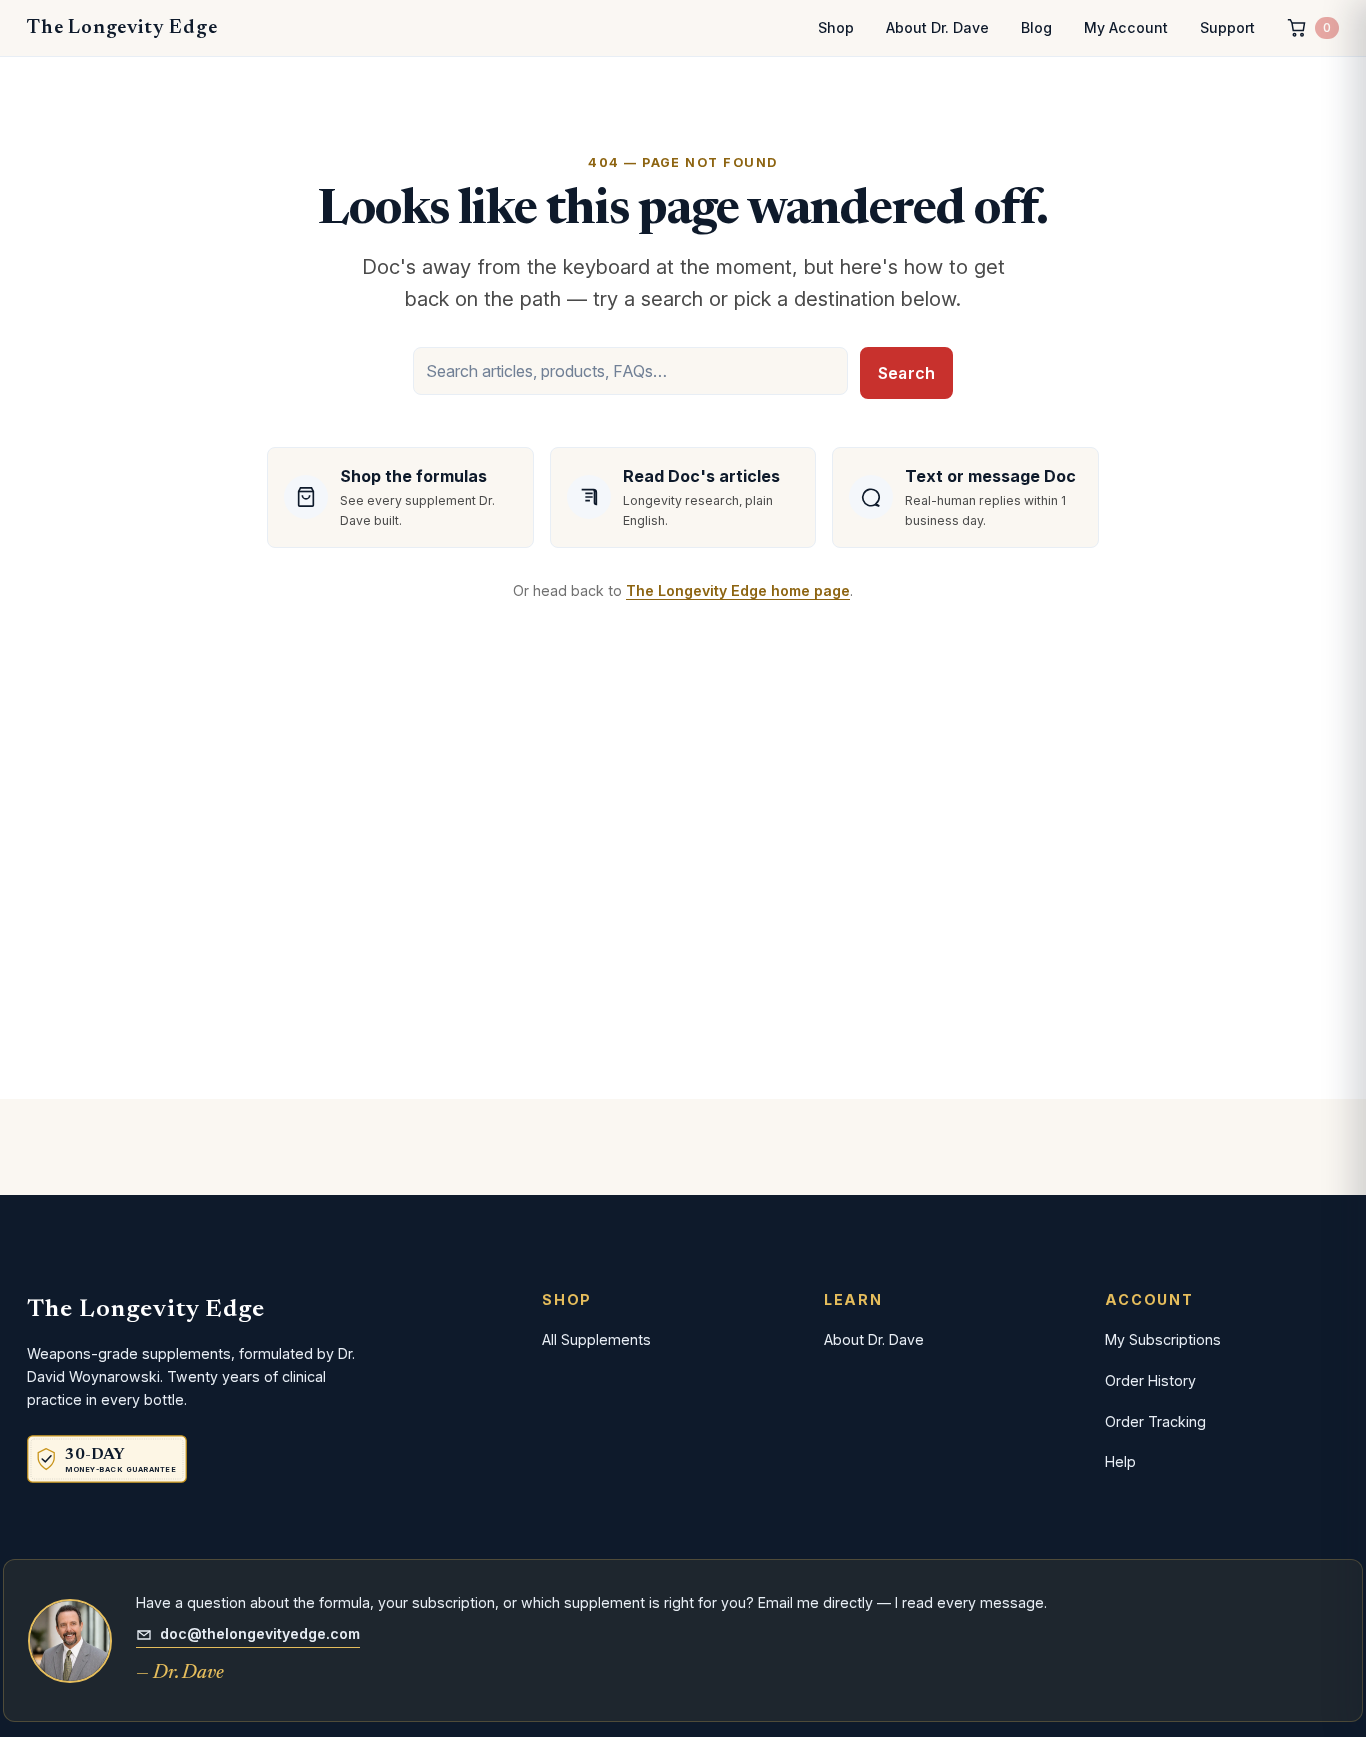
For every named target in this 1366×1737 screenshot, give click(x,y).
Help (1120, 1461)
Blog (1036, 27)
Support (1227, 27)
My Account (1126, 27)
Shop (836, 27)
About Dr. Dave (937, 27)
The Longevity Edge (122, 28)
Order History (1150, 1380)
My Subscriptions (1163, 1339)
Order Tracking (1155, 1421)
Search (906, 373)
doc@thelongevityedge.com (260, 1633)
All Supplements (596, 1339)
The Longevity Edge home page (738, 590)
